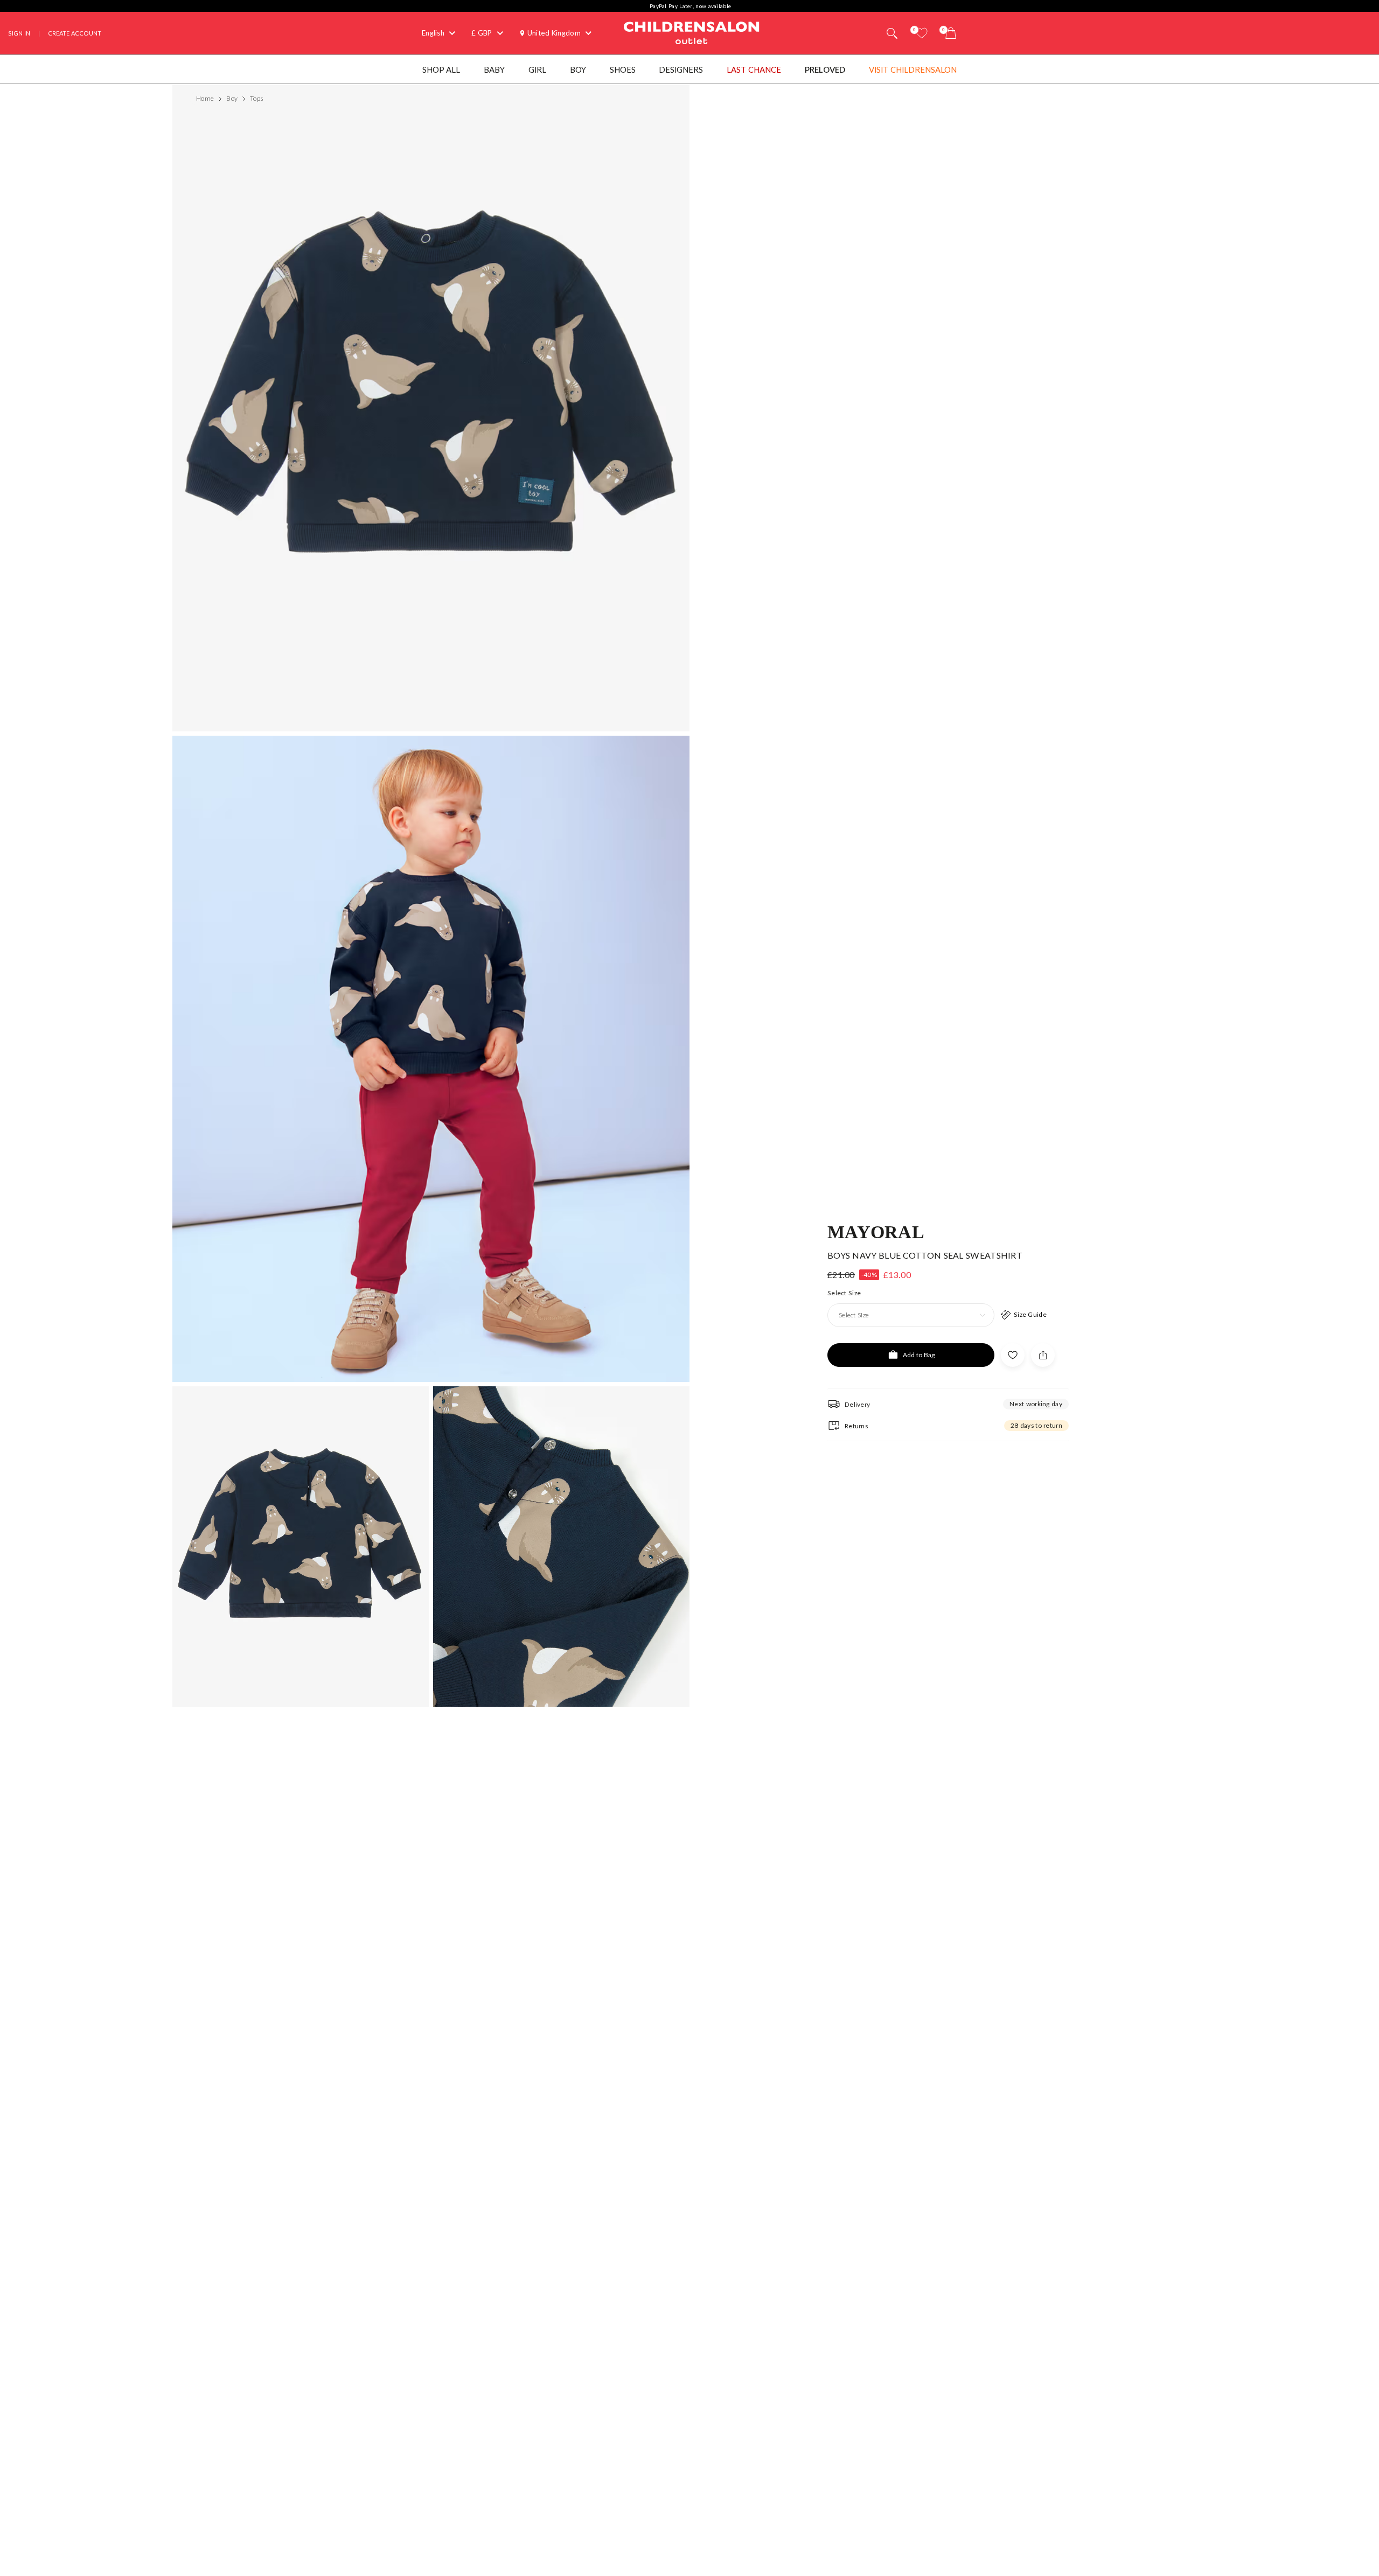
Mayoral (876, 1231)
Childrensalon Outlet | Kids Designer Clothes (692, 32)
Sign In (19, 33)
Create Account (75, 33)
